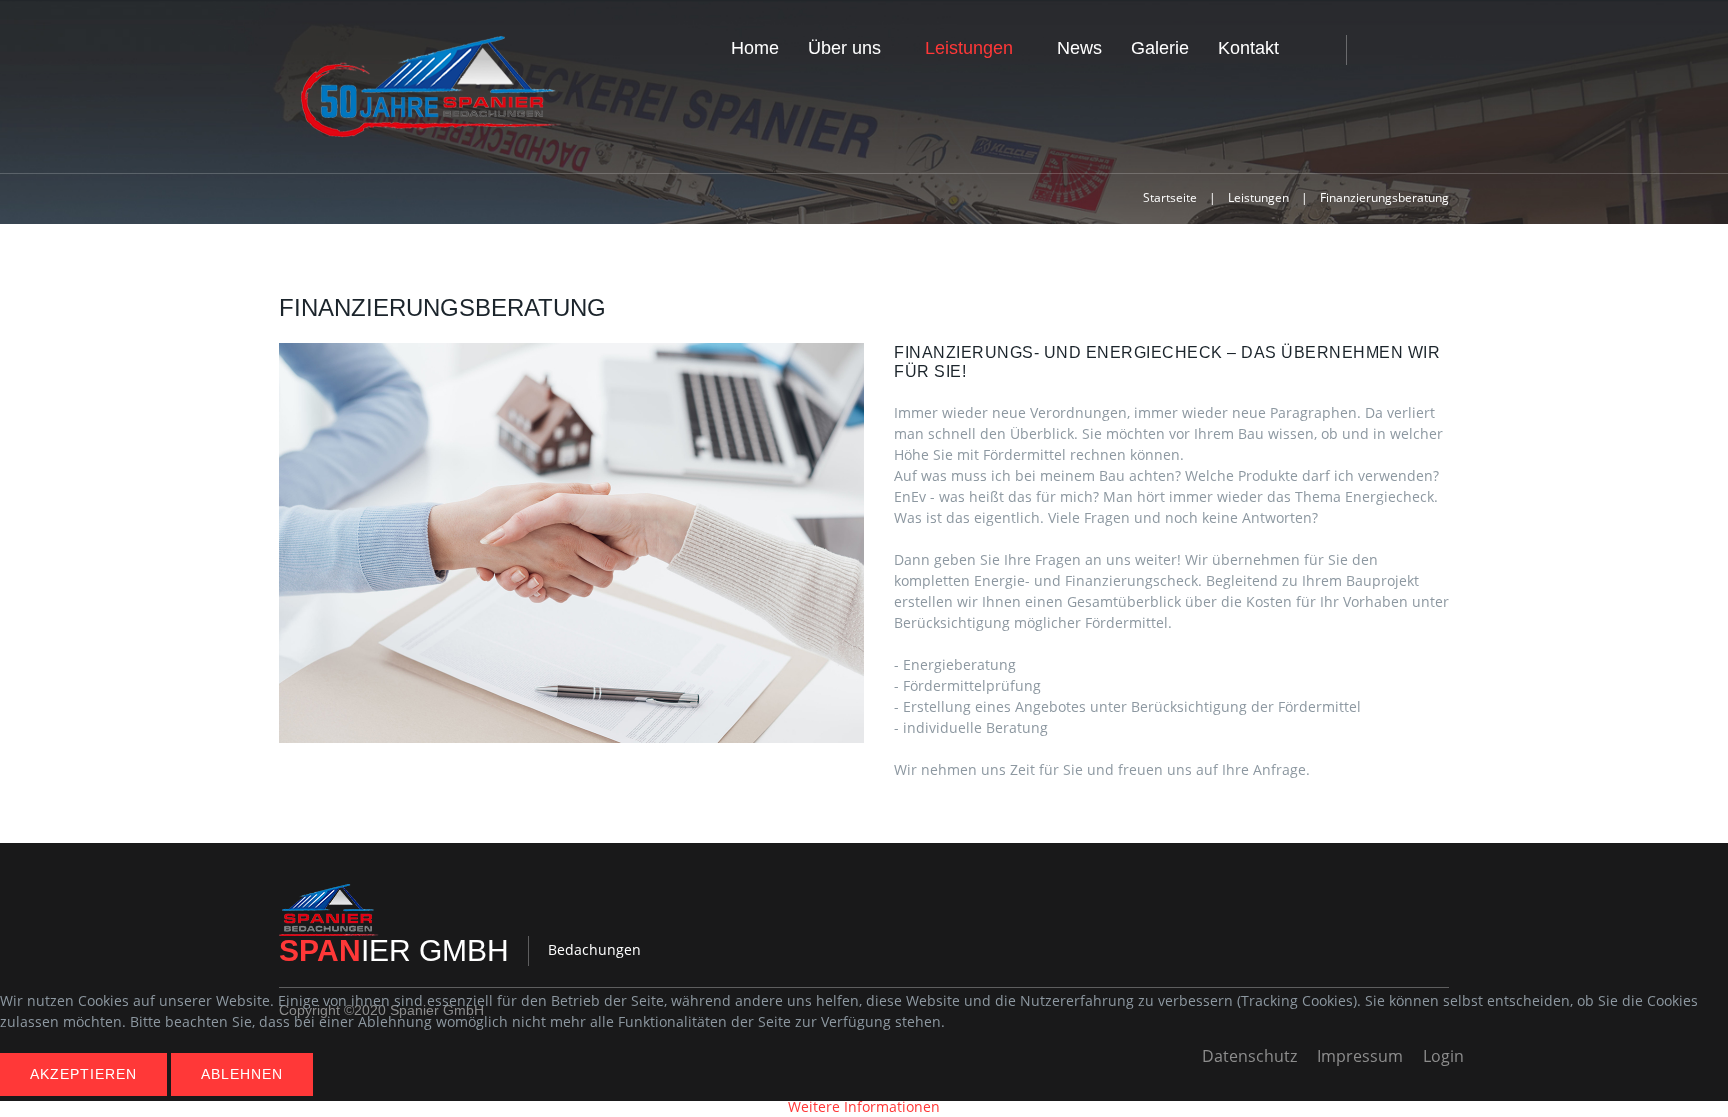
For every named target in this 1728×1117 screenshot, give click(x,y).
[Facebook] (1381, 50)
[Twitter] (1411, 50)
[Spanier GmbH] (429, 87)
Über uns (844, 48)
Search (1316, 52)
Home (755, 48)
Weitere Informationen (864, 1106)
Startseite (1170, 197)
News (1079, 48)
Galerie (1160, 48)
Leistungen (969, 48)
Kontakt (1248, 48)
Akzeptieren (83, 1074)
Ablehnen (242, 1074)
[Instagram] (1443, 50)
